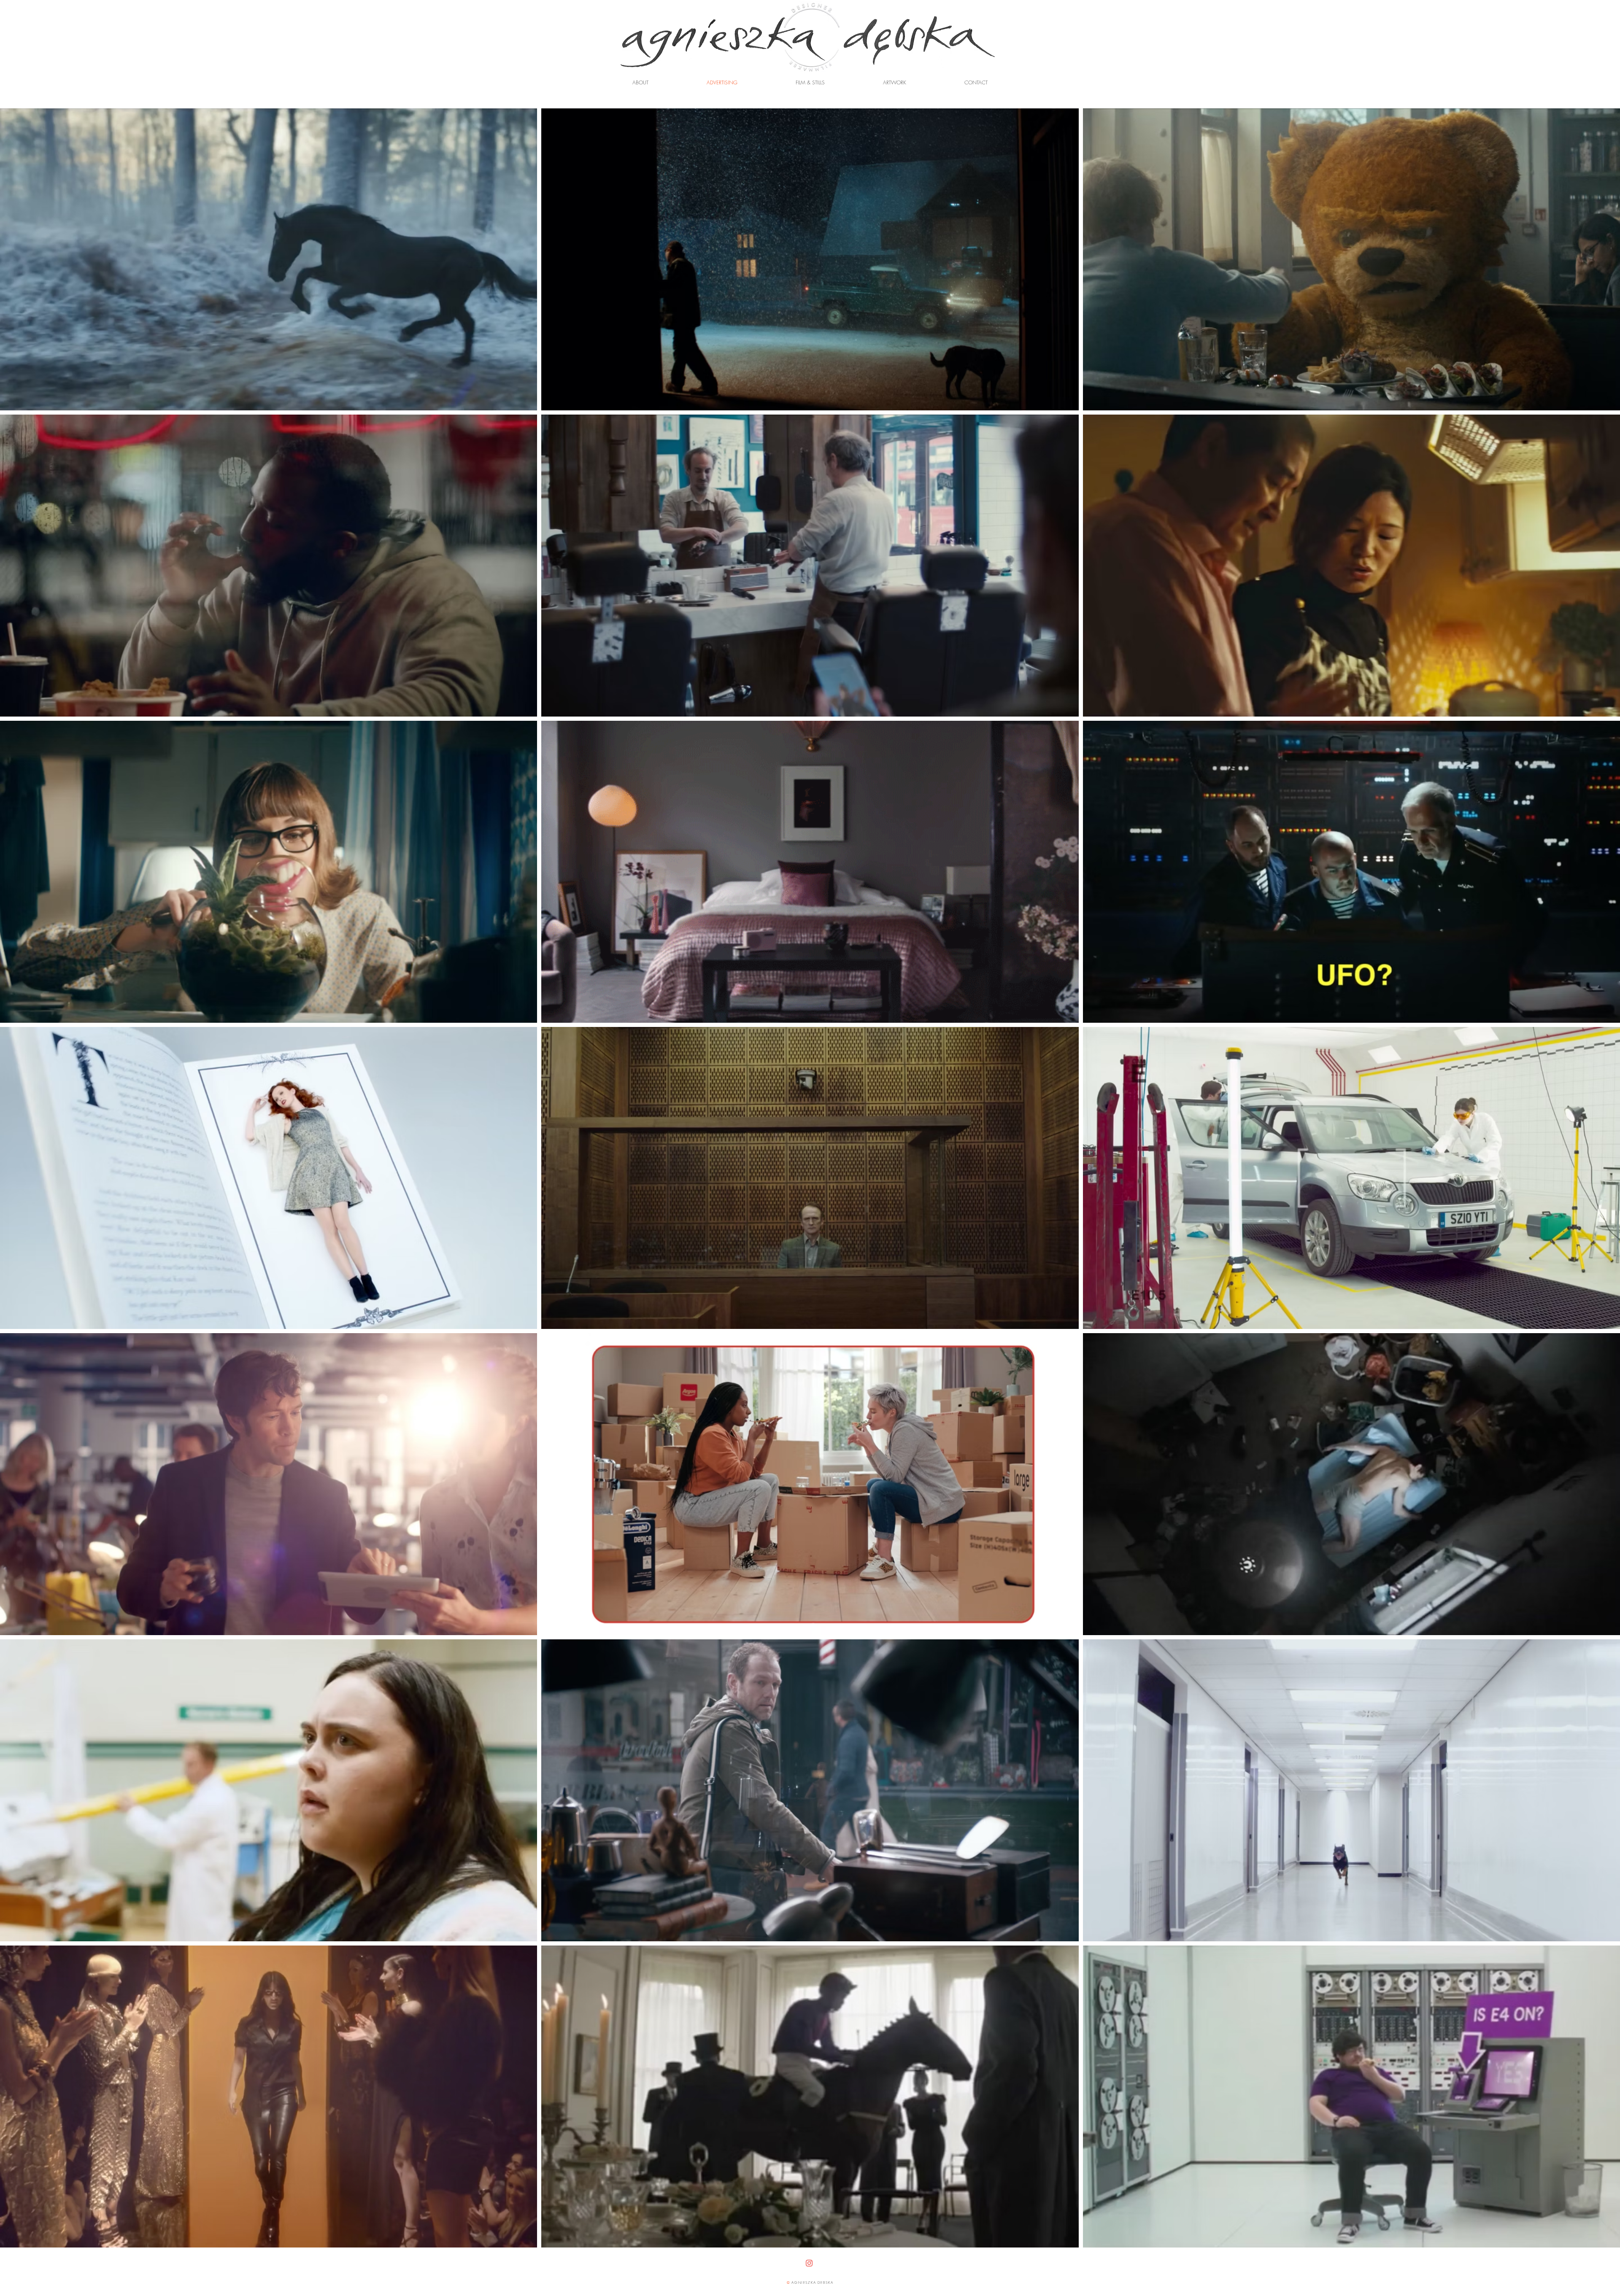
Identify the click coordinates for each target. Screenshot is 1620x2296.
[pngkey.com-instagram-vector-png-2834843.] (809, 2263)
